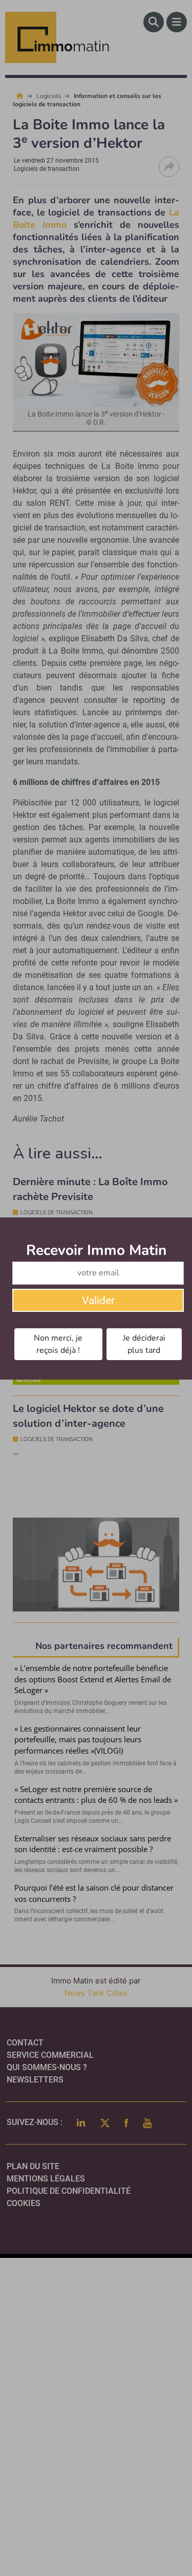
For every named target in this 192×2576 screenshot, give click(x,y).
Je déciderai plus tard (144, 1344)
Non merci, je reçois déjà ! (58, 1344)
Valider (98, 1301)
